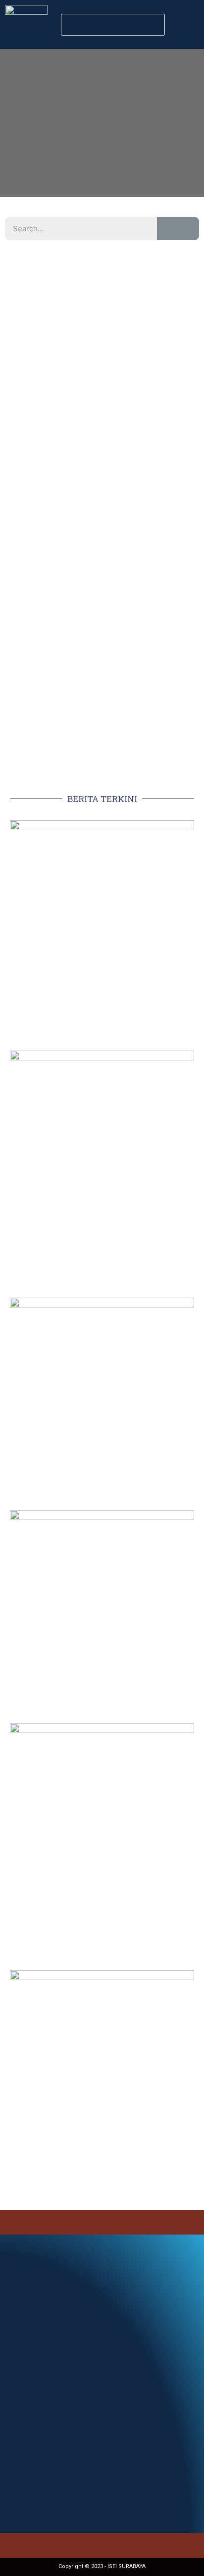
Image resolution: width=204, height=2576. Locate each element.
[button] (113, 25)
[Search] (178, 229)
